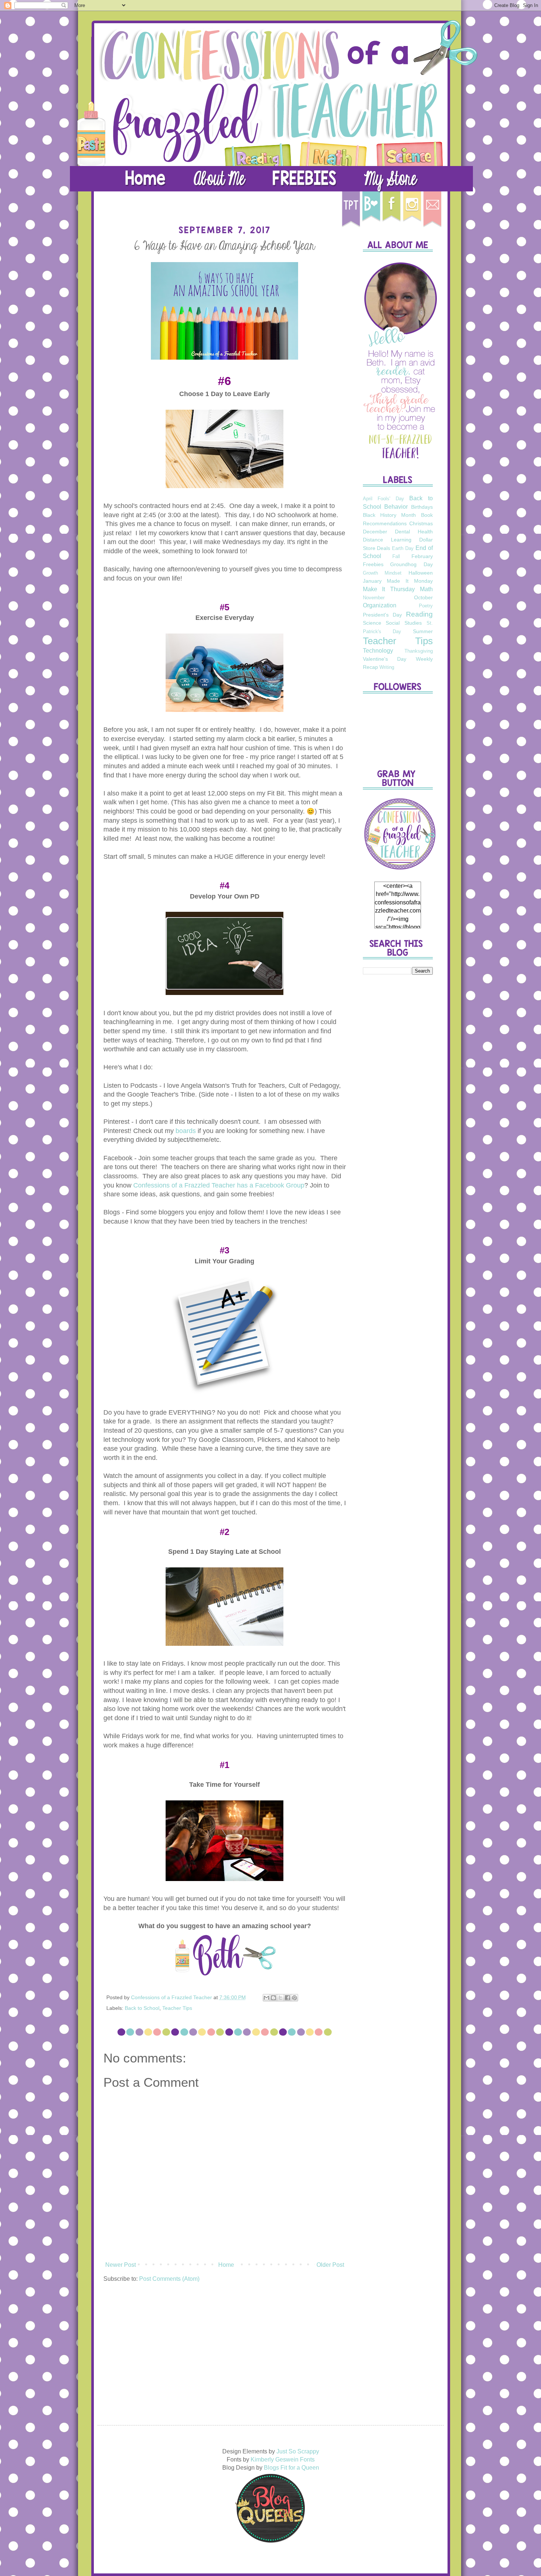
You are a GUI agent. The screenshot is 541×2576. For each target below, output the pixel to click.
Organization (380, 605)
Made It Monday (410, 581)
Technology (378, 651)
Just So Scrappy (298, 2451)
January (372, 581)
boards (186, 1131)
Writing (387, 667)
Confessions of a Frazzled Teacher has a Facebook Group (219, 1185)
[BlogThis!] (273, 1998)
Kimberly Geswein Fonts (283, 2459)
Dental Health (414, 532)
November (374, 598)
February (422, 556)
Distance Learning (387, 540)
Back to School (142, 2008)
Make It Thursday (389, 589)
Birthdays (422, 507)
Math (426, 589)
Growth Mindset (382, 573)
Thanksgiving (419, 651)
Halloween (421, 573)
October (423, 597)
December (375, 532)
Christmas (421, 523)
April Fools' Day (383, 499)
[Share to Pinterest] (294, 1998)
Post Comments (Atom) (169, 2279)
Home (226, 2265)
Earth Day (403, 548)
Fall (396, 556)
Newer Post (121, 2265)
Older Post (330, 2265)
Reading (419, 614)
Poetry (426, 606)
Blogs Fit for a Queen (291, 2468)
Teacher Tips (177, 2008)
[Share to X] (280, 1998)
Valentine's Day (385, 659)
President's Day (382, 615)
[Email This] (266, 1998)
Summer (423, 631)
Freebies (373, 564)
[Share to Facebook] (287, 1998)
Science (372, 623)
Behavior (396, 507)
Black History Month (390, 515)
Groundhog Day (411, 564)
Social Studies (404, 623)
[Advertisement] (398, 1096)
